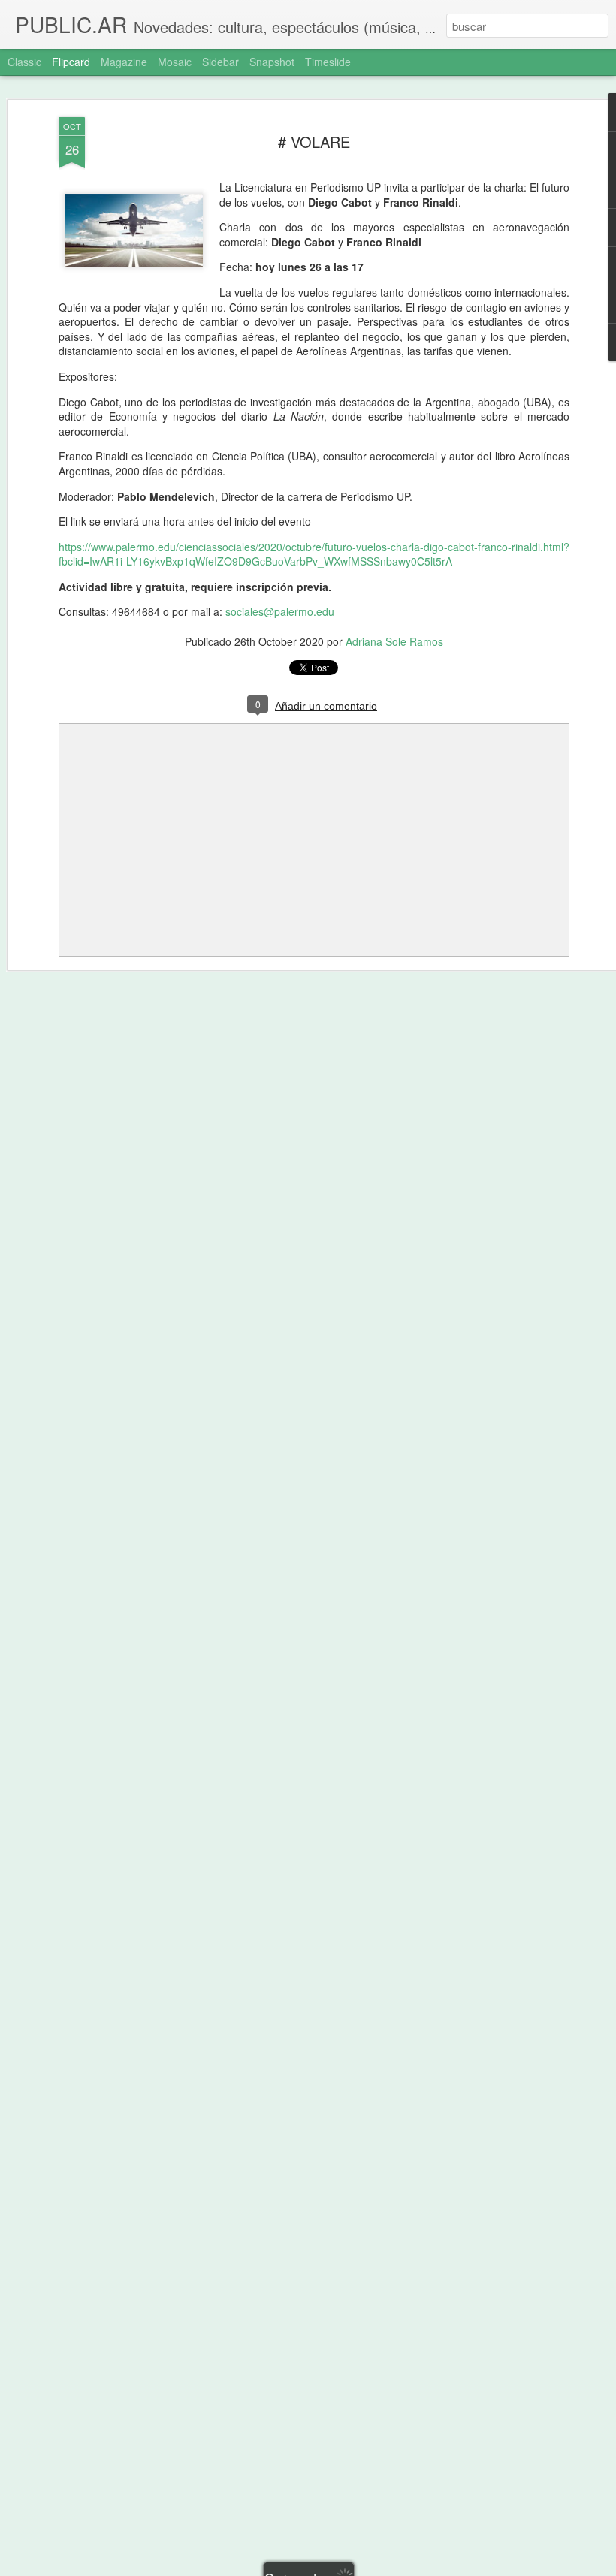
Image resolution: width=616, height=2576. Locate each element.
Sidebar (220, 62)
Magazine (124, 62)
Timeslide (328, 62)
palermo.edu (304, 611)
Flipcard (71, 62)
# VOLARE (314, 142)
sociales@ (250, 611)
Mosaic (175, 62)
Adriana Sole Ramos (394, 641)
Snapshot (272, 62)
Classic (24, 62)
